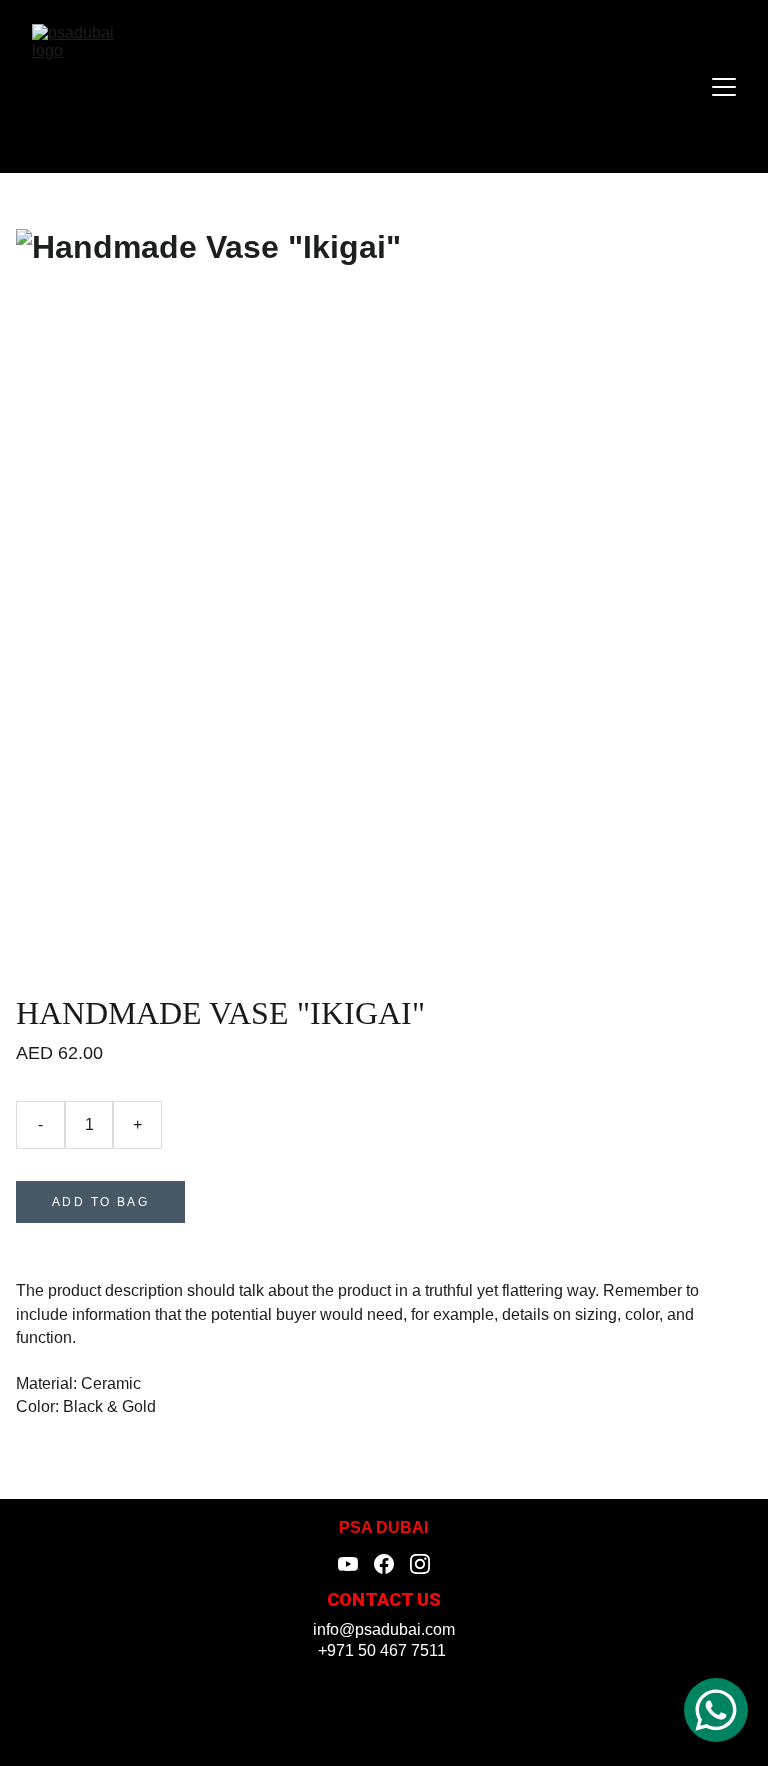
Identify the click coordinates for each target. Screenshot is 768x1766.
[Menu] (724, 87)
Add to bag (100, 1202)
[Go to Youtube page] (348, 1564)
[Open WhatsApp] (716, 1710)
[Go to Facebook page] (384, 1564)
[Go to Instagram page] (420, 1564)
